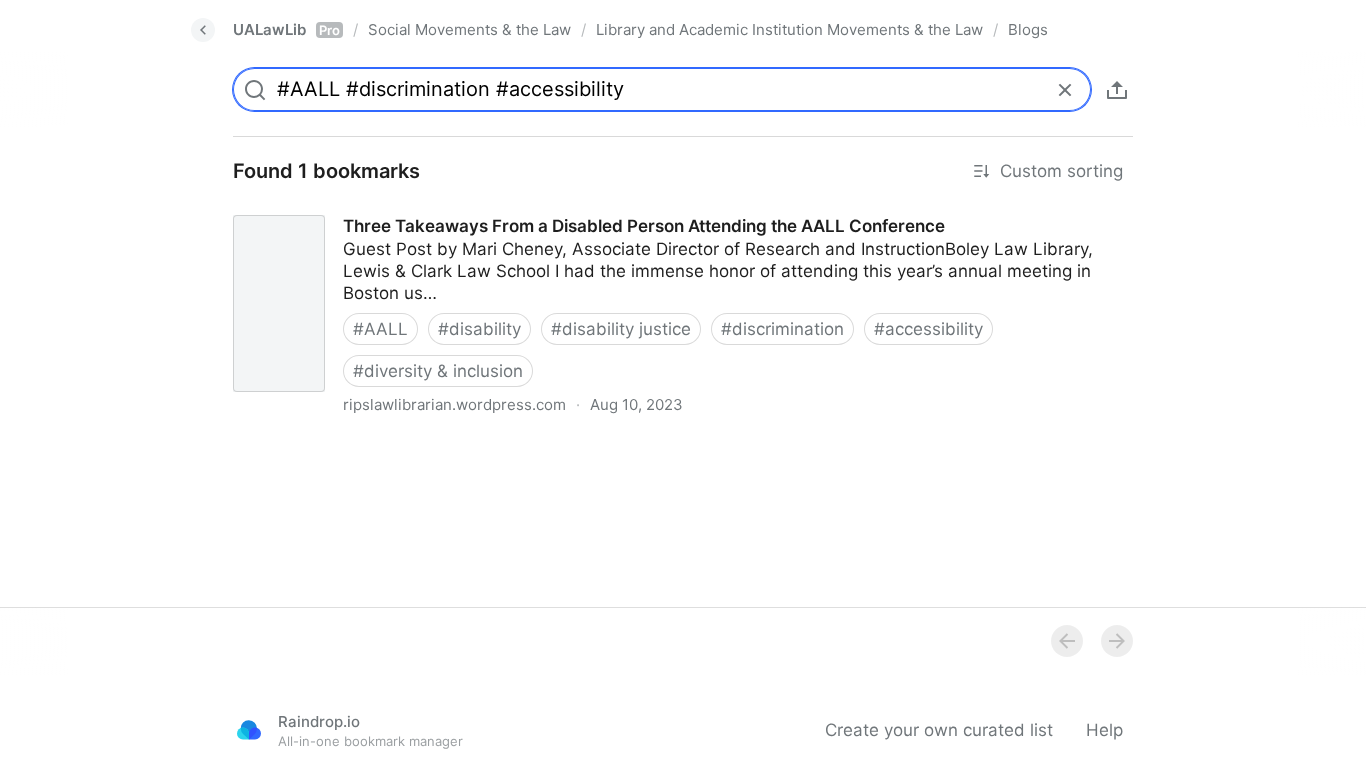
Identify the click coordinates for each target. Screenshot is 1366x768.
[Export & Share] (1117, 90)
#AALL (380, 329)
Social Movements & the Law (469, 29)
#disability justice (621, 329)
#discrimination (782, 329)
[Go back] (203, 30)
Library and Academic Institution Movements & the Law (789, 29)
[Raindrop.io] (249, 730)
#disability (479, 329)
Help (1104, 730)
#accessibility (928, 329)
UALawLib (286, 29)
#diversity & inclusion (438, 371)
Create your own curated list (939, 730)
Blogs (1028, 29)
